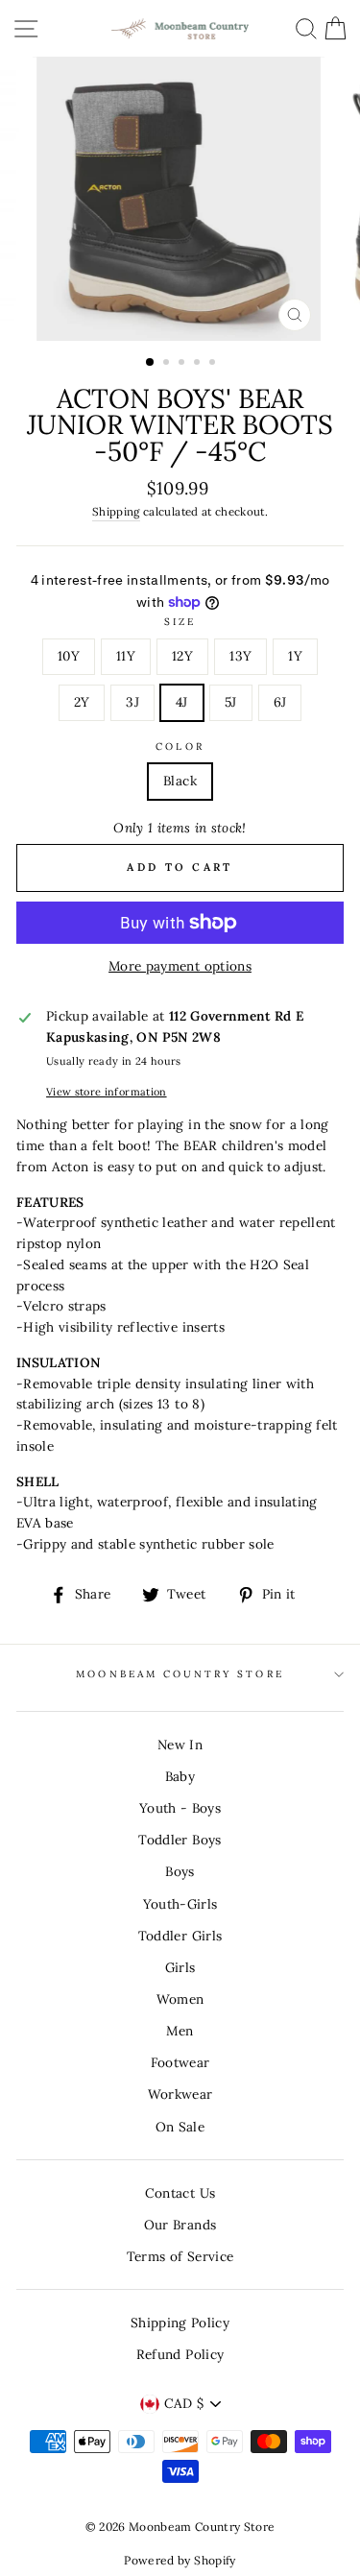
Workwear (180, 2094)
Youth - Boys (180, 1808)
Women (180, 1999)
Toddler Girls (180, 1936)
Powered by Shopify (180, 2560)
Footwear (180, 2062)
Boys (180, 1871)
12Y (182, 656)
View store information (106, 1092)
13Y (240, 656)
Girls (180, 1967)
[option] (180, 199)
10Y (69, 656)
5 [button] (214, 364)
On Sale (180, 2127)
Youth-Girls (180, 1904)
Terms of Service (180, 2256)
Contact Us (180, 2193)
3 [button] (183, 364)
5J (231, 702)
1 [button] (151, 363)
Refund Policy (180, 2354)
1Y (295, 656)
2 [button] (168, 364)
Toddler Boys (180, 1840)
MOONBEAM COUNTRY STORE (180, 1674)
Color (180, 746)
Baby (180, 1776)
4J (182, 702)
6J (280, 702)
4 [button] (199, 364)
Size (180, 622)
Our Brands (180, 2225)
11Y (126, 656)
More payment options (180, 966)
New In (180, 1745)
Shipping (116, 511)
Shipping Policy (180, 2323)
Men (180, 2031)
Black (180, 781)
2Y (82, 702)
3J (132, 702)
